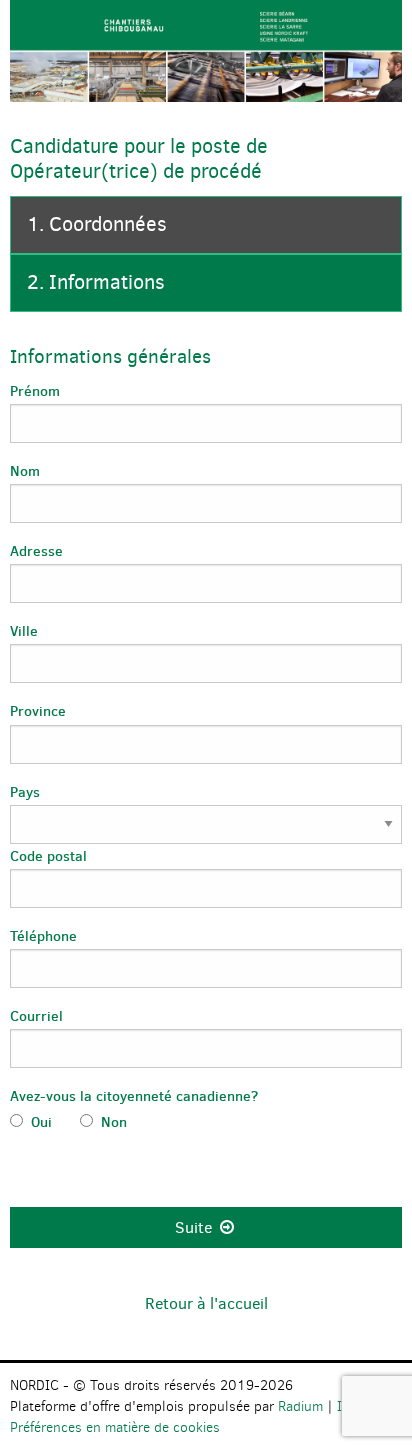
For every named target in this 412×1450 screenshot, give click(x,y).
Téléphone (43, 936)
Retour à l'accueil (206, 1303)
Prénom (35, 391)
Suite (195, 1227)
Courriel (36, 1016)
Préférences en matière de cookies (115, 1427)
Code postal (48, 856)
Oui (45, 1122)
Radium (300, 1406)
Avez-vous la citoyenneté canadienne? (134, 1096)
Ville (24, 631)
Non (114, 1122)
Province (38, 711)
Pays (25, 792)
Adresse (36, 551)
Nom (25, 471)
